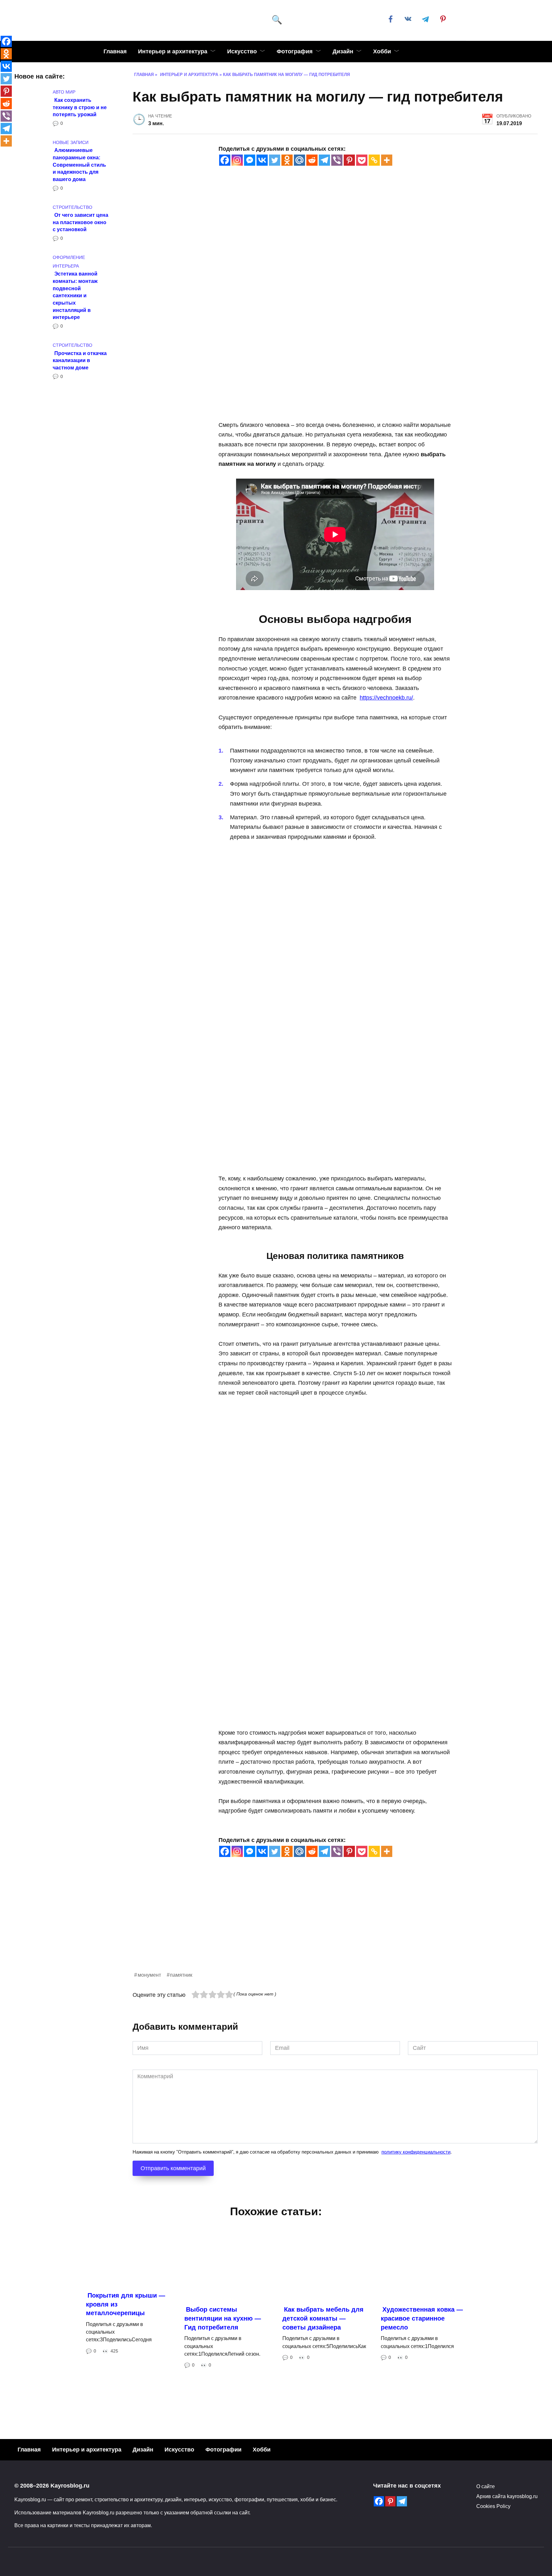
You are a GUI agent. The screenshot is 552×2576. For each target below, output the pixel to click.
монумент (149, 1975)
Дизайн (343, 51)
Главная (115, 51)
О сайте (486, 2486)
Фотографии (223, 2450)
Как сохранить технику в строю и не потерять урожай (80, 107)
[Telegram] (324, 160)
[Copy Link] (374, 160)
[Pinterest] (349, 160)
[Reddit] (312, 160)
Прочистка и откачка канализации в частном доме (80, 360)
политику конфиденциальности (416, 2152)
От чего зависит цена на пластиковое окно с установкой (80, 222)
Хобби (382, 51)
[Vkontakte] (262, 160)
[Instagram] (237, 160)
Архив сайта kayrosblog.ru (507, 2496)
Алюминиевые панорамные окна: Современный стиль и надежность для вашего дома (79, 165)
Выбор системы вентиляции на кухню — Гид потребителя (223, 2318)
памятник (181, 1975)
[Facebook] (225, 160)
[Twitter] (275, 160)
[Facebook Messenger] (250, 160)
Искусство (242, 51)
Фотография (295, 51)
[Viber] (337, 160)
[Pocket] (362, 160)
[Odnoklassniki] (287, 160)
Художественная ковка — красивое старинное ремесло (422, 2318)
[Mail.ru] (299, 160)
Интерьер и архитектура (173, 51)
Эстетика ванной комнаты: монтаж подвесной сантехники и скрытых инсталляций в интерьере (75, 295)
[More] (387, 160)
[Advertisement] (324, 1926)
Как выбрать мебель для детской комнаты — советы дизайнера (323, 2318)
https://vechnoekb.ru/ (386, 698)
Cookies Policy (493, 2506)
